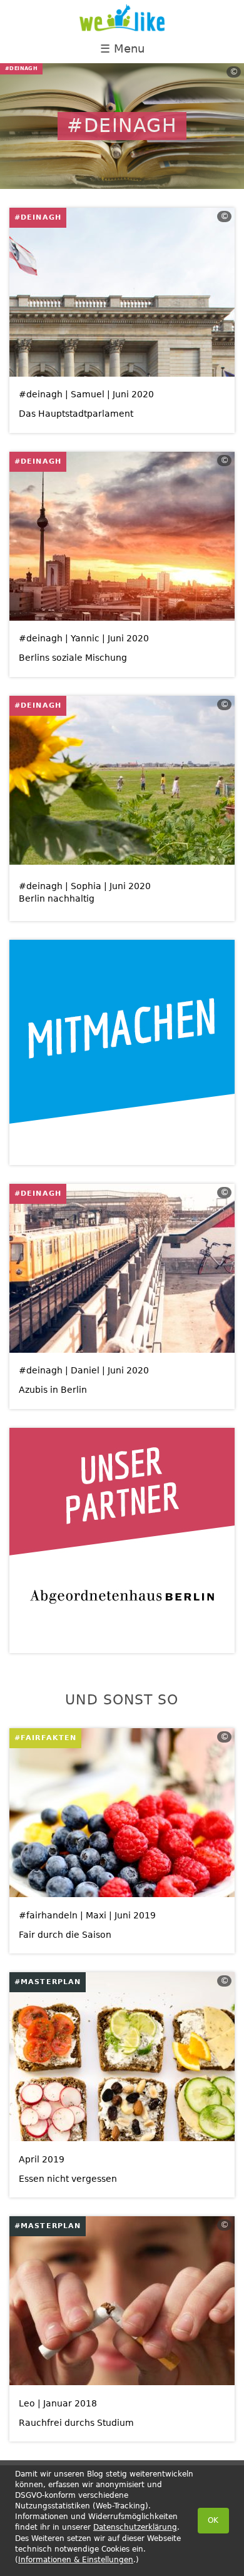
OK (213, 2520)
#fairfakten (45, 1738)
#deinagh (38, 217)
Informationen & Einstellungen (76, 2560)
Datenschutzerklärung (135, 2527)
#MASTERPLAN (48, 1982)
